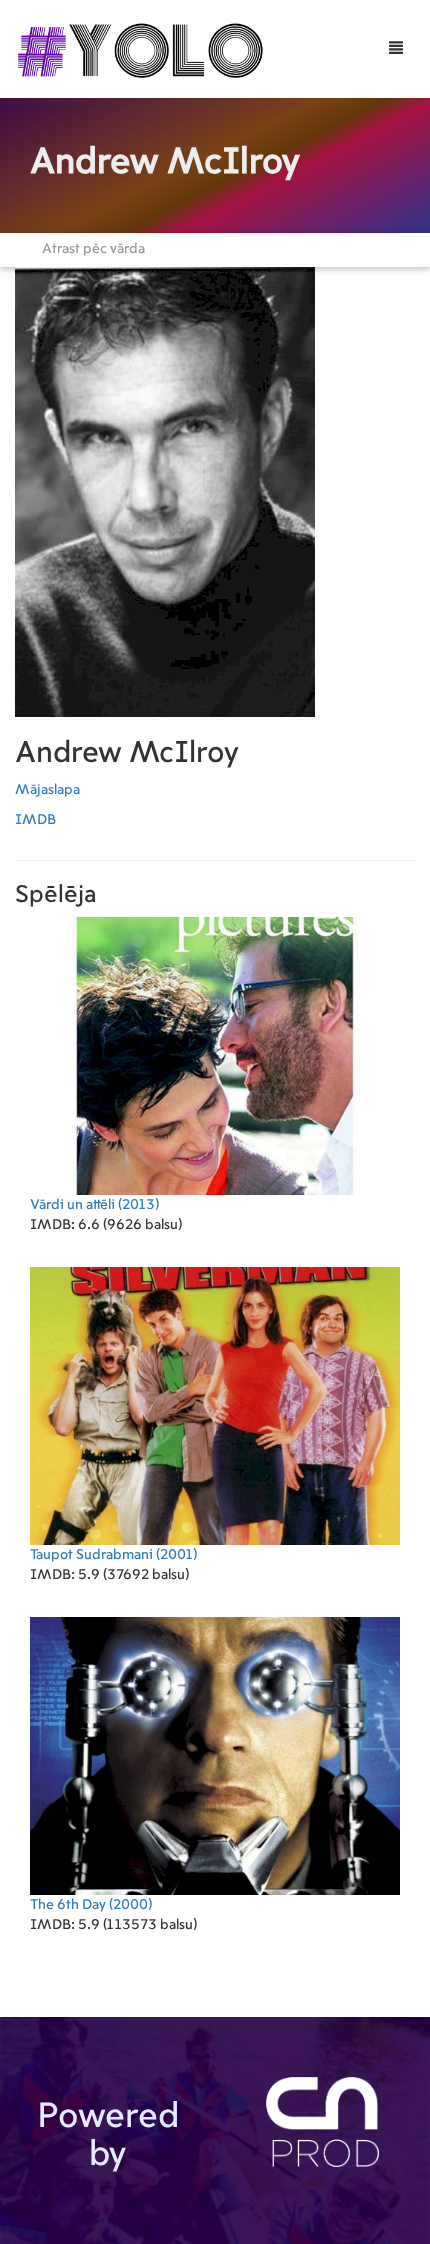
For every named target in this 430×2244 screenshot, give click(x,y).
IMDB (35, 820)
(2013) (94, 1205)
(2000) (91, 1905)
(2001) (113, 1555)
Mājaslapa (47, 790)
